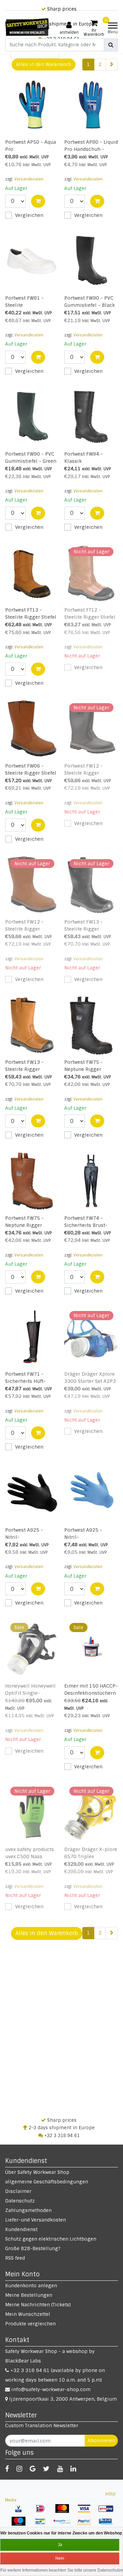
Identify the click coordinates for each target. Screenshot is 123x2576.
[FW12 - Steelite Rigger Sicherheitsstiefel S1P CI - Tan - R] (32, 885)
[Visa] (86, 2512)
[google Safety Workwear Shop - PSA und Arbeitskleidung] (33, 2469)
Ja (60, 2545)
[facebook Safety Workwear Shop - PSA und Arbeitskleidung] (7, 2469)
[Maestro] (21, 2525)
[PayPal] (86, 2525)
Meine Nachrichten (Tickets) (38, 2305)
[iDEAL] (43, 2512)
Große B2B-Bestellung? (33, 2248)
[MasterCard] (65, 2512)
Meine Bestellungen (29, 2295)
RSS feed (15, 2258)
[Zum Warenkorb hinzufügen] (38, 201)
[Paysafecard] (65, 2525)
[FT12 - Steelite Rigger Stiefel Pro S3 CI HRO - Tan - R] (91, 573)
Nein (60, 2558)
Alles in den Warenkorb (44, 64)
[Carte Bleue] (108, 2525)
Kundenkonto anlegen (31, 2286)
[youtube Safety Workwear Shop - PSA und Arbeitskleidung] (60, 2469)
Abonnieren (101, 2440)
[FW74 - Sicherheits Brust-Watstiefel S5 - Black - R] (91, 1181)
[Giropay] (108, 2512)
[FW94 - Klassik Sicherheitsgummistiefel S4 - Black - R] (91, 417)
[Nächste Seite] (112, 65)
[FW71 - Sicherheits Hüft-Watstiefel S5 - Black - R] (32, 1337)
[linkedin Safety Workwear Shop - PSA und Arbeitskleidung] (73, 2469)
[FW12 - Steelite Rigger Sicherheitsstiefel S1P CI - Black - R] (91, 729)
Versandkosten (29, 179)
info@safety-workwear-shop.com (51, 2389)
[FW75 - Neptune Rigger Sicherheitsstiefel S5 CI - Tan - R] (32, 1181)
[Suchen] (111, 45)
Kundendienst (21, 2229)
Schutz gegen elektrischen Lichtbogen (51, 2239)
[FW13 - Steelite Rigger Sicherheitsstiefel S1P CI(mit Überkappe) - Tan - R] (32, 1025)
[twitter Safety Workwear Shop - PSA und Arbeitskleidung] (46, 2469)
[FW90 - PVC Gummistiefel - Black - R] (91, 261)
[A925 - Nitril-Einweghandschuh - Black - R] (32, 1493)
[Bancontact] (43, 2525)
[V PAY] (21, 2512)
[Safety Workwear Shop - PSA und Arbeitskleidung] (27, 27)
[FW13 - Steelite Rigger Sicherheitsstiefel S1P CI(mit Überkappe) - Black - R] (91, 885)
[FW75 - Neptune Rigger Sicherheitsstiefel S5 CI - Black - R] (91, 1025)
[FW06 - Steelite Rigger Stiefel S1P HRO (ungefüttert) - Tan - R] (32, 729)
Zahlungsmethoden (28, 2210)
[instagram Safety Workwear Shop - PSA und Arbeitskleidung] (19, 2469)
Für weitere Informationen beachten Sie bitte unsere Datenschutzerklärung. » (61, 2570)
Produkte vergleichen (30, 2324)
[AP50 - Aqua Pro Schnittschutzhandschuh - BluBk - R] (32, 105)
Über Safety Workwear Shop (37, 2172)
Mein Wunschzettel (28, 2314)
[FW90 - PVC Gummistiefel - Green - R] (32, 417)
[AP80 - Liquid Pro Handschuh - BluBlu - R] (91, 105)
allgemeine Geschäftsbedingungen (47, 2182)
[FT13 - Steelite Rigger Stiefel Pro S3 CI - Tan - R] (32, 573)
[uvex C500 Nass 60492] (32, 1812)
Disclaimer (18, 2191)
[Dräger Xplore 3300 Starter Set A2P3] (91, 1337)
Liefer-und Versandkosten (36, 2220)
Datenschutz (20, 2201)
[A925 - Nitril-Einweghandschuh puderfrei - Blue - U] (91, 1493)
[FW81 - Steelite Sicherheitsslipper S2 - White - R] (32, 261)
